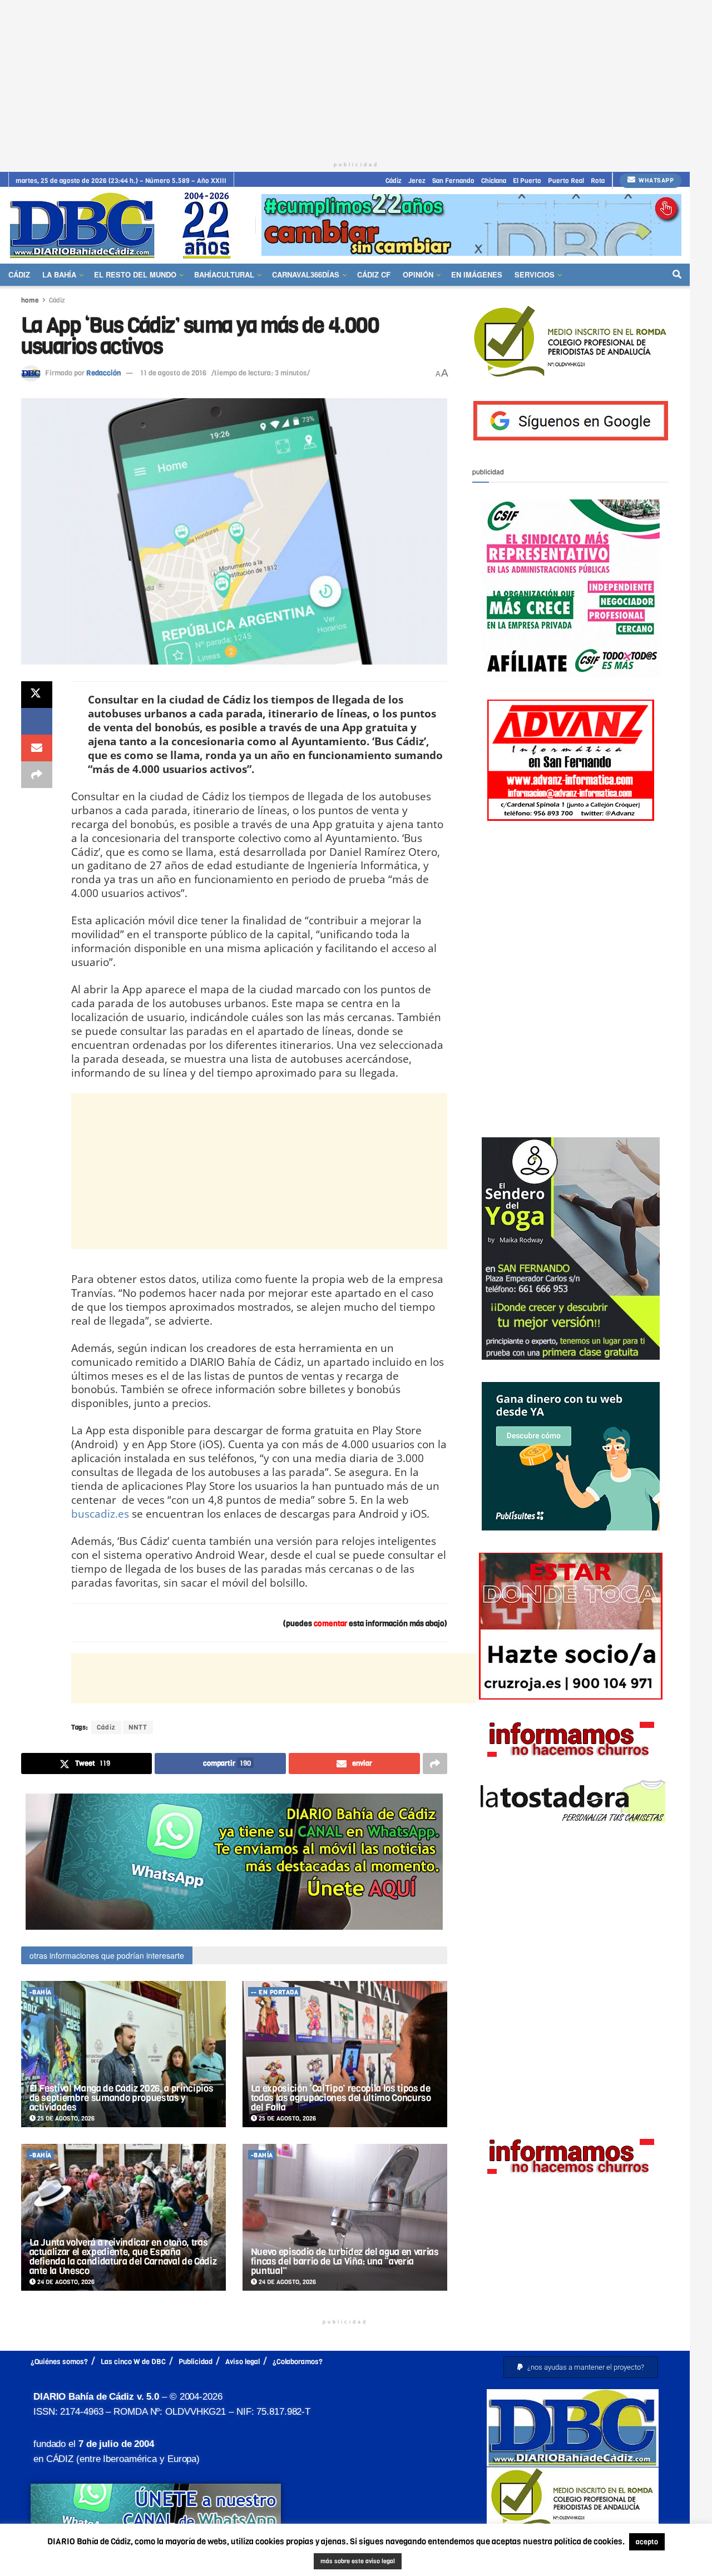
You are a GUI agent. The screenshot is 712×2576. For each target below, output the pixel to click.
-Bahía (41, 1992)
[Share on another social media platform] (37, 775)
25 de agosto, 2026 (65, 2119)
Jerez (417, 181)
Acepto (408, 2562)
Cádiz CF (374, 274)
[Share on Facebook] (37, 721)
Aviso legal (243, 2362)
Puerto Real (566, 181)
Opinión (418, 274)
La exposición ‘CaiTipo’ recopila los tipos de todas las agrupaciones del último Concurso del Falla (341, 2098)
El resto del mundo (135, 274)
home (30, 300)
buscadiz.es (100, 1514)
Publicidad (196, 2362)
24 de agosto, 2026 (65, 2282)
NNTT (138, 1727)
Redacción (103, 373)
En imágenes (477, 274)
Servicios (535, 274)
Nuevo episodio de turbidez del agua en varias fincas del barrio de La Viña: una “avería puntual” (345, 2262)
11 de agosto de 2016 (173, 373)
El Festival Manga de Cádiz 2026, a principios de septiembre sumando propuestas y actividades (122, 2098)
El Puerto (527, 181)
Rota (598, 181)
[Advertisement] (356, 78)
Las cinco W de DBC (133, 2362)
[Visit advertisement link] (471, 225)
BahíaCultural (224, 274)
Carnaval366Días (306, 274)
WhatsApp (656, 180)
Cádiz (394, 181)
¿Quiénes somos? (59, 2362)
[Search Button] (677, 275)
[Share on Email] (37, 748)
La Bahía (59, 274)
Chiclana (494, 181)
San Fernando (453, 181)
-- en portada (275, 1992)
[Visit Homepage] (124, 225)
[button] (581, 2367)
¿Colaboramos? (298, 2362)
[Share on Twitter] (37, 695)
